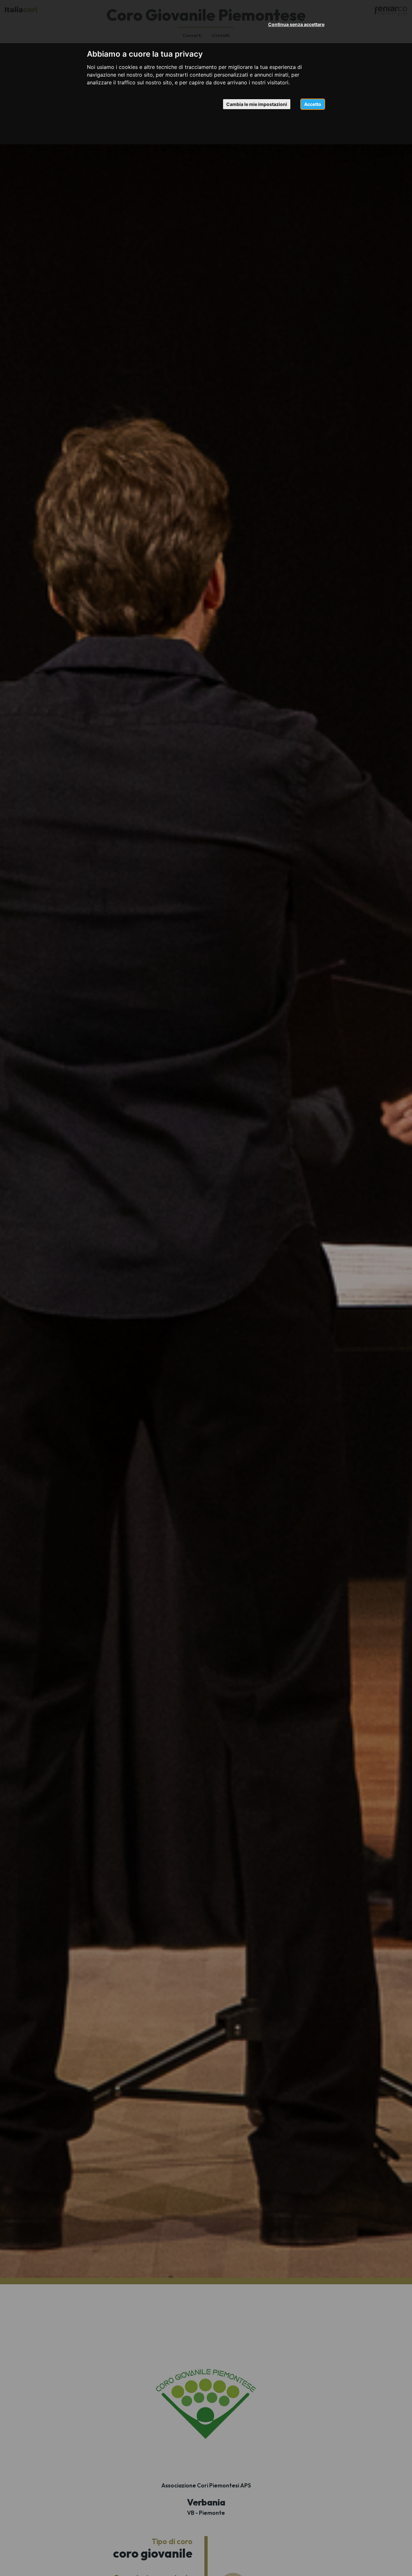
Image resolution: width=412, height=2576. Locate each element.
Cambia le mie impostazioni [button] (257, 104)
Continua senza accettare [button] (296, 24)
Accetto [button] (313, 104)
